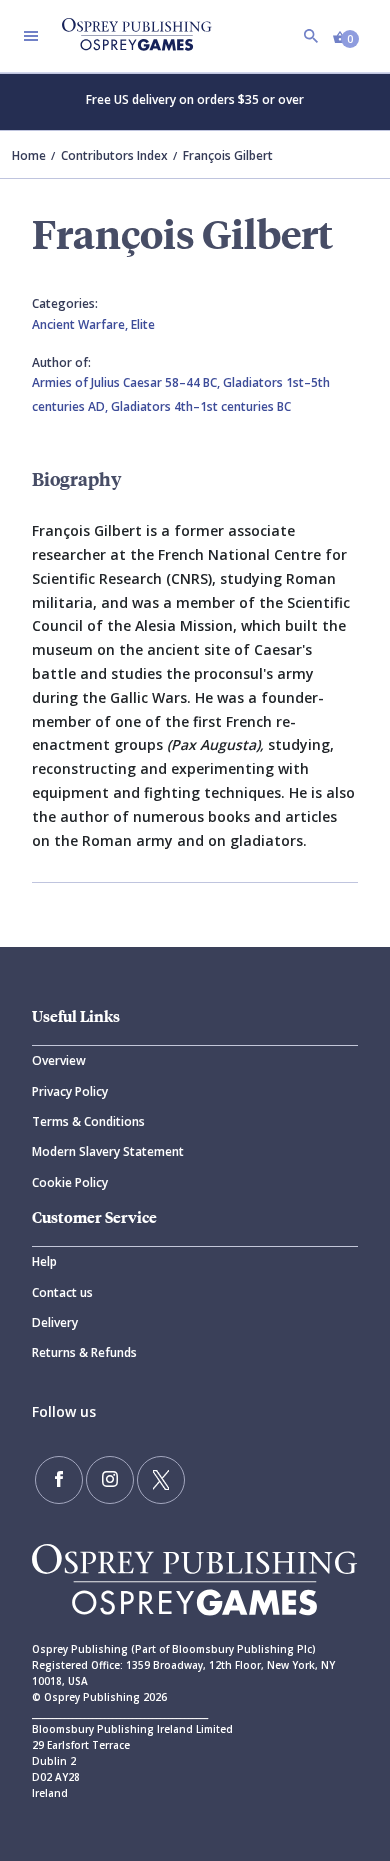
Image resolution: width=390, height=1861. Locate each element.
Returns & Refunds (84, 1352)
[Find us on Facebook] (59, 1480)
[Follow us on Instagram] (110, 1480)
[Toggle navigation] (31, 36)
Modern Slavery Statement (108, 1151)
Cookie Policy (70, 1182)
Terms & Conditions (88, 1121)
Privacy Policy (70, 1091)
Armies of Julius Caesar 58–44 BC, (127, 382)
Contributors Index (114, 155)
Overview (59, 1060)
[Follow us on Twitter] (161, 1480)
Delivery (55, 1322)
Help (44, 1261)
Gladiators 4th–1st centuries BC (201, 406)
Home (29, 155)
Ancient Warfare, (81, 324)
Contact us (62, 1292)
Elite (143, 324)
